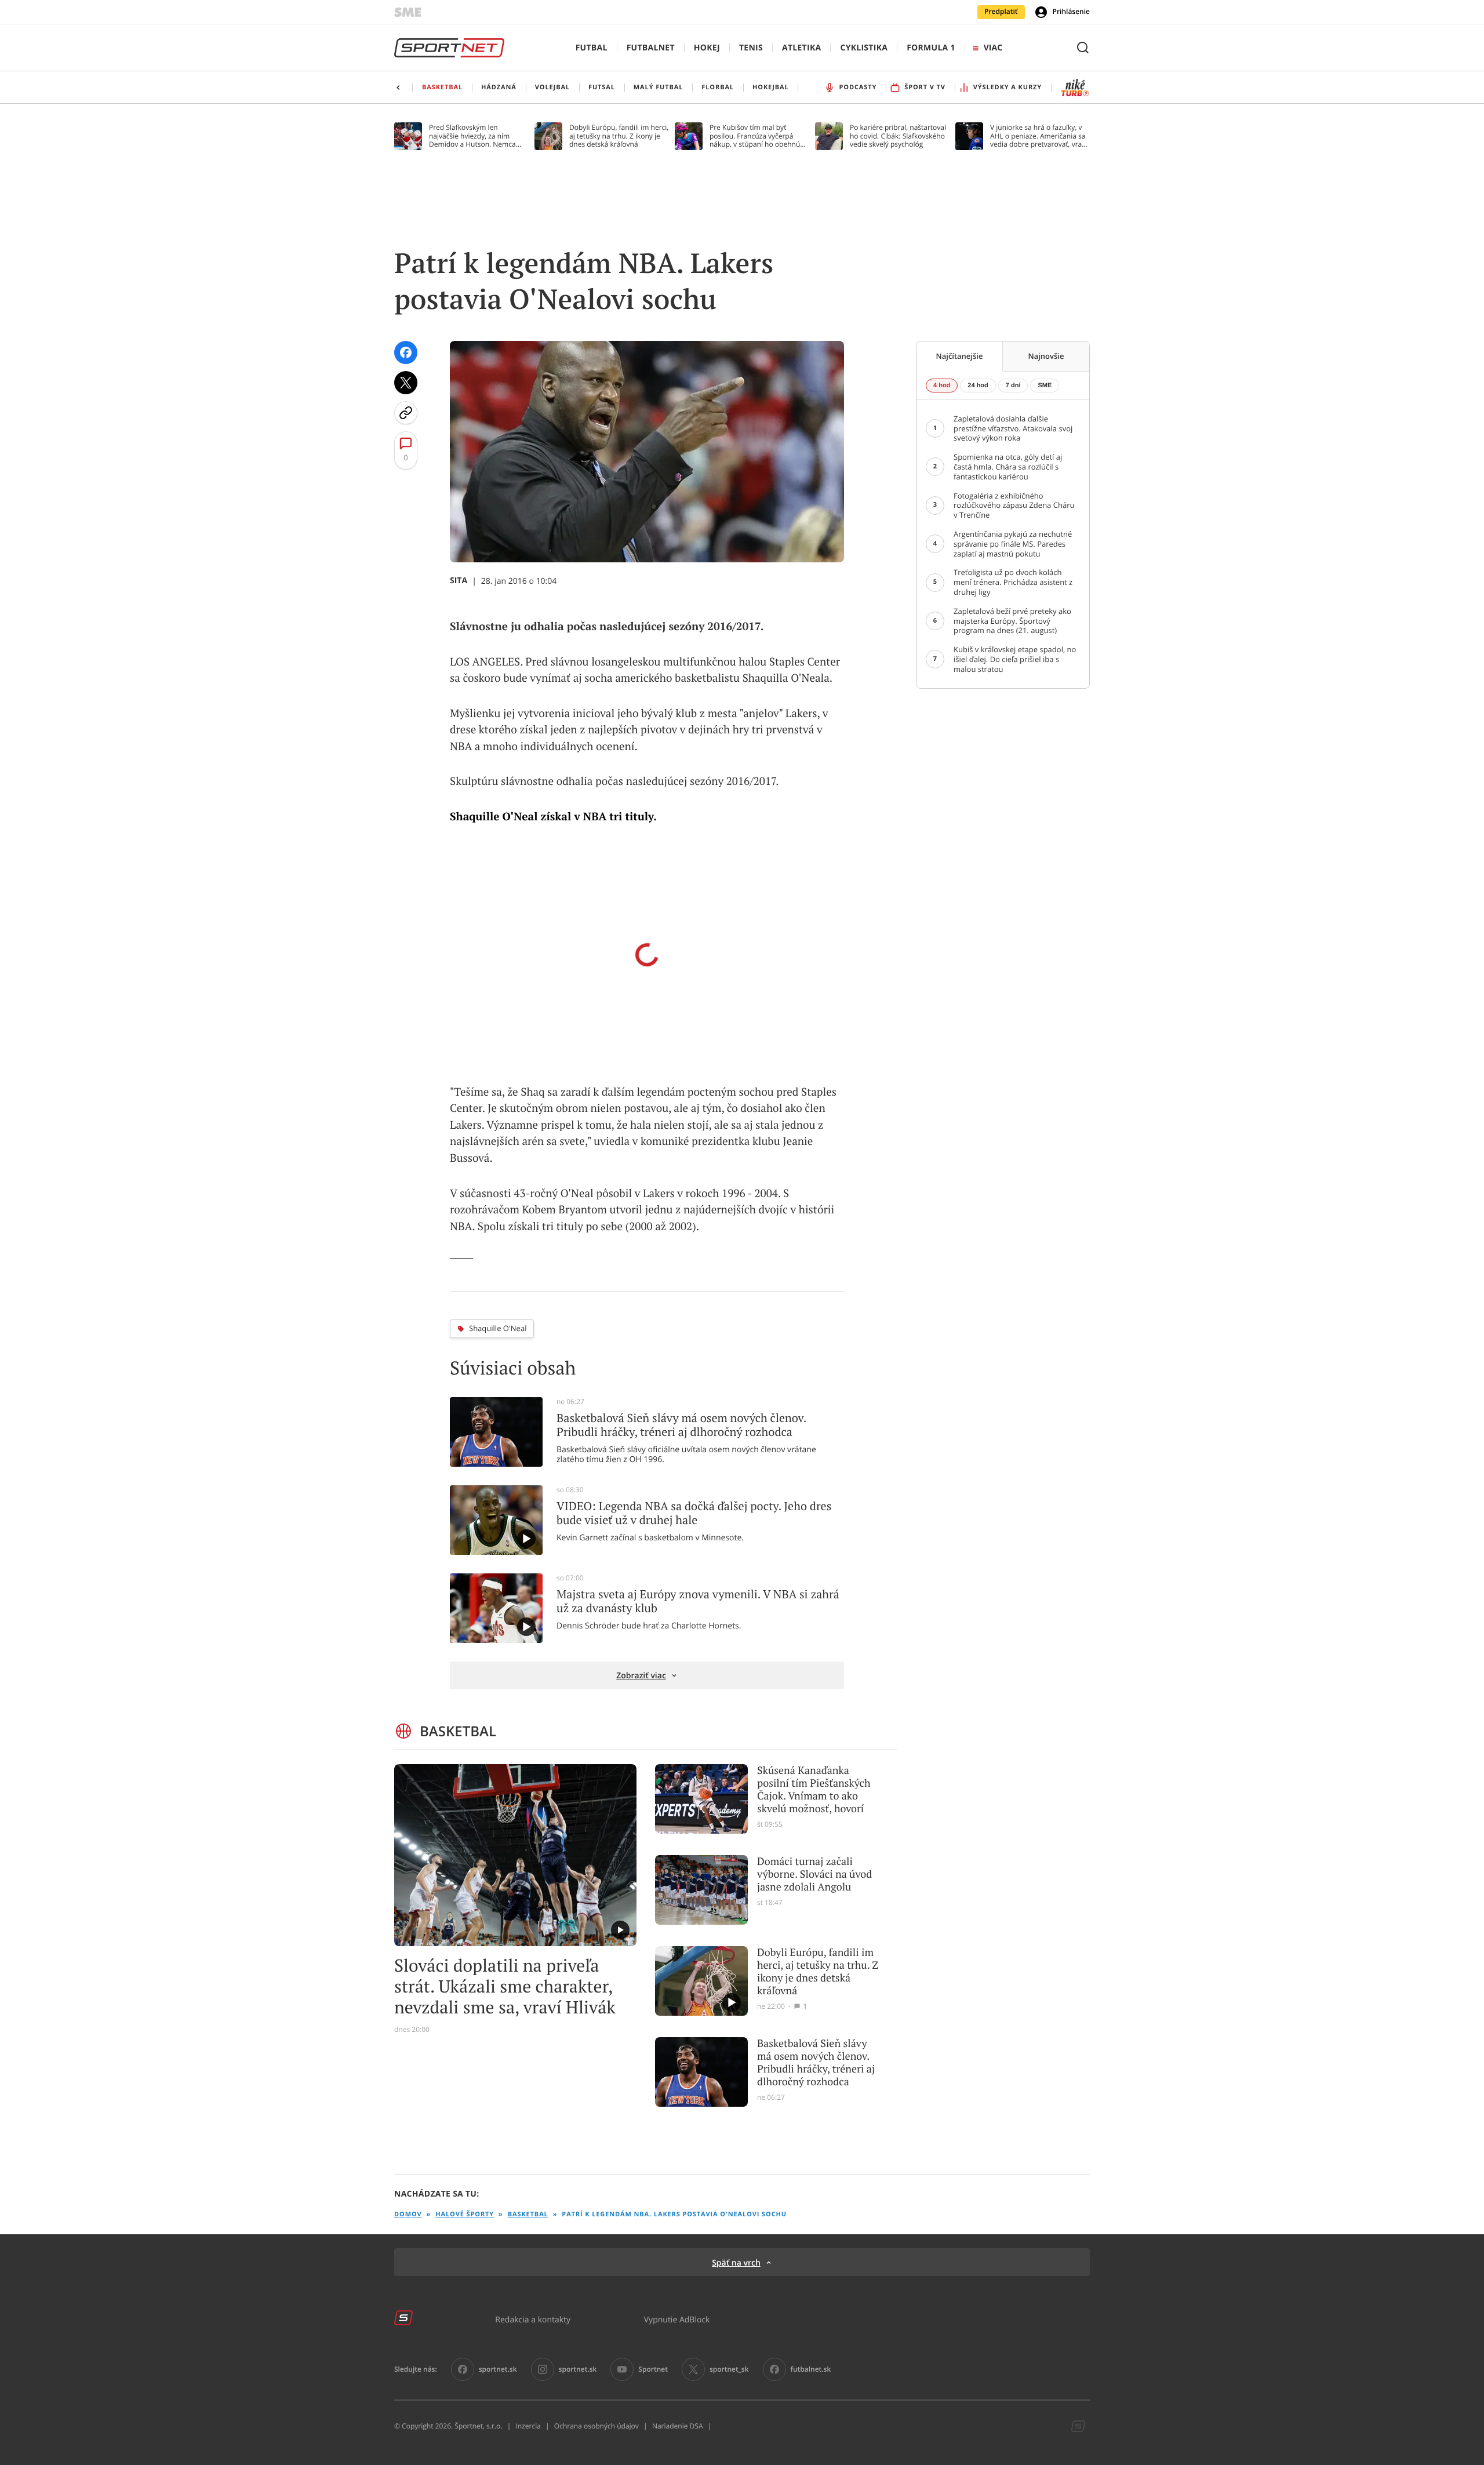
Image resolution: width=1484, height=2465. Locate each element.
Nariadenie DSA (678, 2426)
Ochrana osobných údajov (596, 2426)
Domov (408, 2214)
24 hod (978, 386)
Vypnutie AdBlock (677, 2319)
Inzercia (528, 2426)
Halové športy (465, 2214)
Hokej (707, 48)
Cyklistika (864, 48)
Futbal (592, 48)
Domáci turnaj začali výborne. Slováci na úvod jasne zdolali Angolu (814, 1874)
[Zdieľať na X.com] (406, 383)
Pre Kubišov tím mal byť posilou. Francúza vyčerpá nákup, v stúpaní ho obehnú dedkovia (755, 136)
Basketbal (528, 2214)
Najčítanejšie (960, 356)
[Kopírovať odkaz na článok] (406, 413)
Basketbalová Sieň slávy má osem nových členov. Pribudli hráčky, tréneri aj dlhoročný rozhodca (816, 2063)
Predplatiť (1001, 12)
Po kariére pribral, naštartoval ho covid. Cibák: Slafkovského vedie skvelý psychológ (898, 136)
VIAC (993, 48)
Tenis (751, 48)
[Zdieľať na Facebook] (406, 352)
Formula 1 (931, 48)
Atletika (801, 48)
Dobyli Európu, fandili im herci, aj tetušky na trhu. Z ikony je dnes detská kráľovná (619, 136)
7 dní (1013, 386)
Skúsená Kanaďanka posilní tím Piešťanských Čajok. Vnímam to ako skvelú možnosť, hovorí (814, 1790)
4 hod (942, 386)
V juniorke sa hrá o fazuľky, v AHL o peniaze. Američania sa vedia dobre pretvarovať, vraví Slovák (1039, 136)
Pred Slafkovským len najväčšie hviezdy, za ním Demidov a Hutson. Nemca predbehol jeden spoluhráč (473, 136)
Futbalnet (651, 48)
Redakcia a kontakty (533, 2319)
